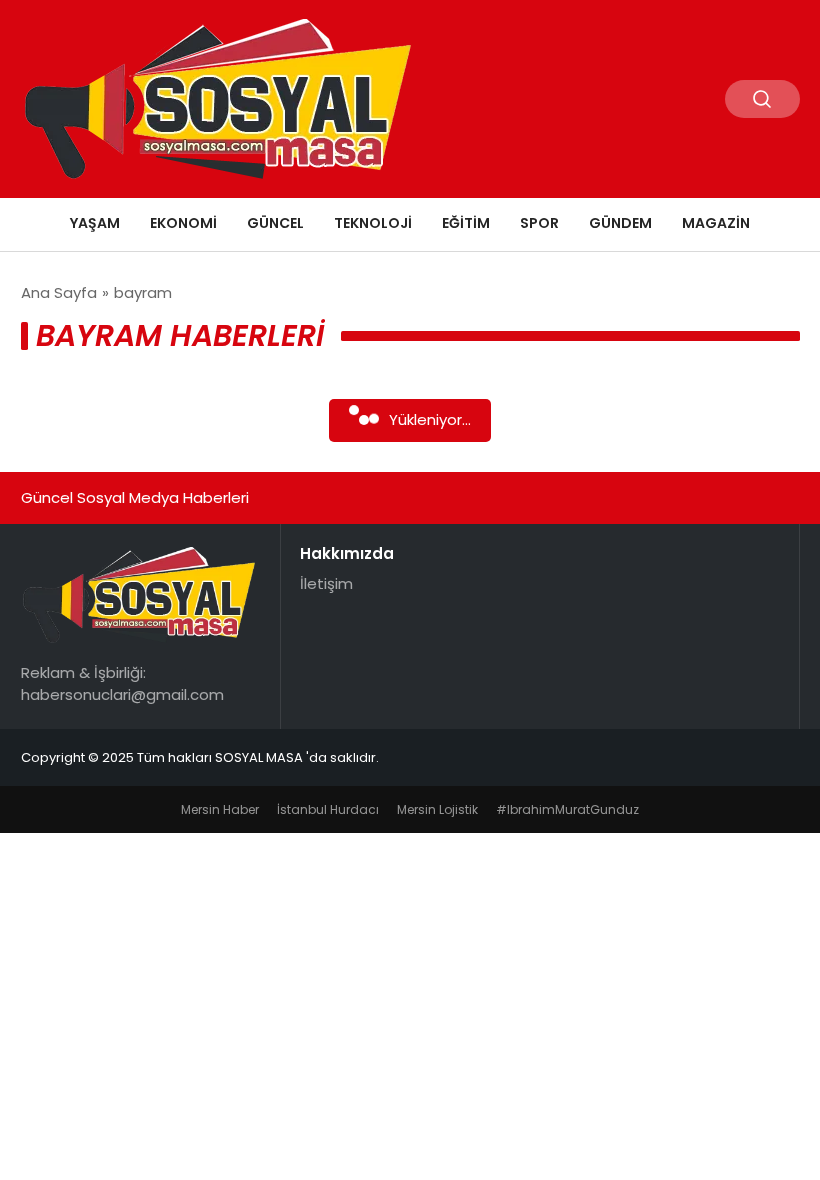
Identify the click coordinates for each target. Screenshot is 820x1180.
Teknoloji (373, 223)
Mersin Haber (220, 809)
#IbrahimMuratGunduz (567, 809)
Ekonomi (183, 223)
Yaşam (95, 223)
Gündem (620, 223)
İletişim (326, 583)
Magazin (716, 223)
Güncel (275, 223)
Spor (539, 223)
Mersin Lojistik (437, 809)
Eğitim (466, 223)
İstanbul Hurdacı (328, 809)
